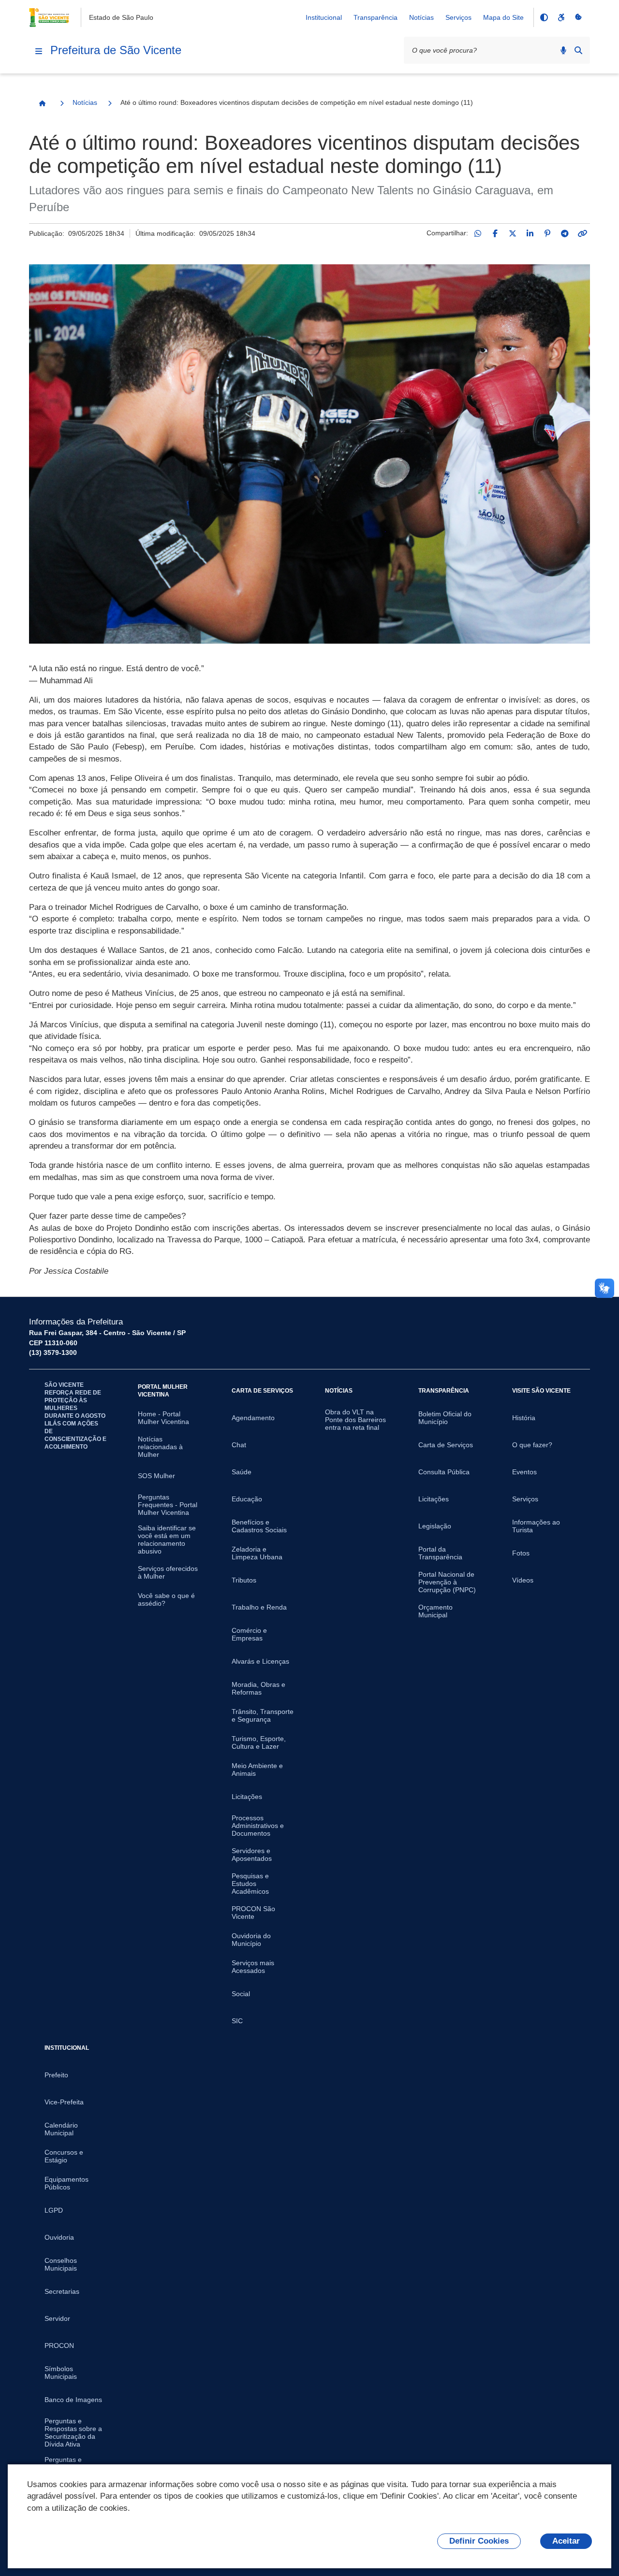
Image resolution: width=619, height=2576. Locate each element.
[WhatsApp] (478, 233)
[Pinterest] (547, 233)
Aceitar (566, 2541)
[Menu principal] (39, 51)
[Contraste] (544, 17)
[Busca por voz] (563, 50)
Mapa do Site (503, 17)
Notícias (421, 17)
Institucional (324, 17)
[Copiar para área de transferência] (582, 233)
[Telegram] (565, 233)
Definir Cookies (479, 2541)
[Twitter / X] (513, 233)
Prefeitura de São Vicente (116, 50)
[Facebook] (495, 233)
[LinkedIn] (530, 233)
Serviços (458, 17)
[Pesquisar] (578, 50)
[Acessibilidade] (561, 17)
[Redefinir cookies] (578, 17)
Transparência (376, 17)
